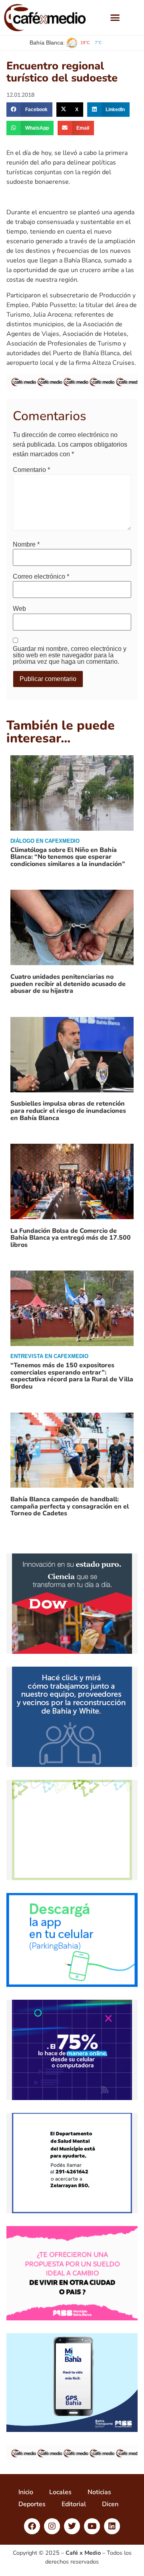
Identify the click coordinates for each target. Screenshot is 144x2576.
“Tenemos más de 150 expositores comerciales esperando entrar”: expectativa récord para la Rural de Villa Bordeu (72, 1376)
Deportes (32, 2504)
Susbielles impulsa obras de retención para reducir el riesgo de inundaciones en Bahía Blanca (68, 1111)
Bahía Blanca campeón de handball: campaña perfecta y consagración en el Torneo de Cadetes (70, 1506)
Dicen (110, 2504)
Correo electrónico (41, 577)
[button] (115, 18)
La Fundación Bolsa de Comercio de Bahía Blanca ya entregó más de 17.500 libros (71, 1238)
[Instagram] (52, 2526)
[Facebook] (32, 2526)
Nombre (26, 545)
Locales (60, 2492)
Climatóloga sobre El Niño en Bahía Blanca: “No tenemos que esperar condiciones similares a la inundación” (68, 857)
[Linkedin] (112, 2526)
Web (19, 609)
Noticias (99, 2492)
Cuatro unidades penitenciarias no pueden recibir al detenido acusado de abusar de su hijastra (68, 984)
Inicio (26, 2492)
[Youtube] (92, 2526)
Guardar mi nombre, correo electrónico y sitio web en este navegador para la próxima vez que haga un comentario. (70, 655)
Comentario (31, 470)
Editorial (74, 2504)
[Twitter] (72, 2526)
